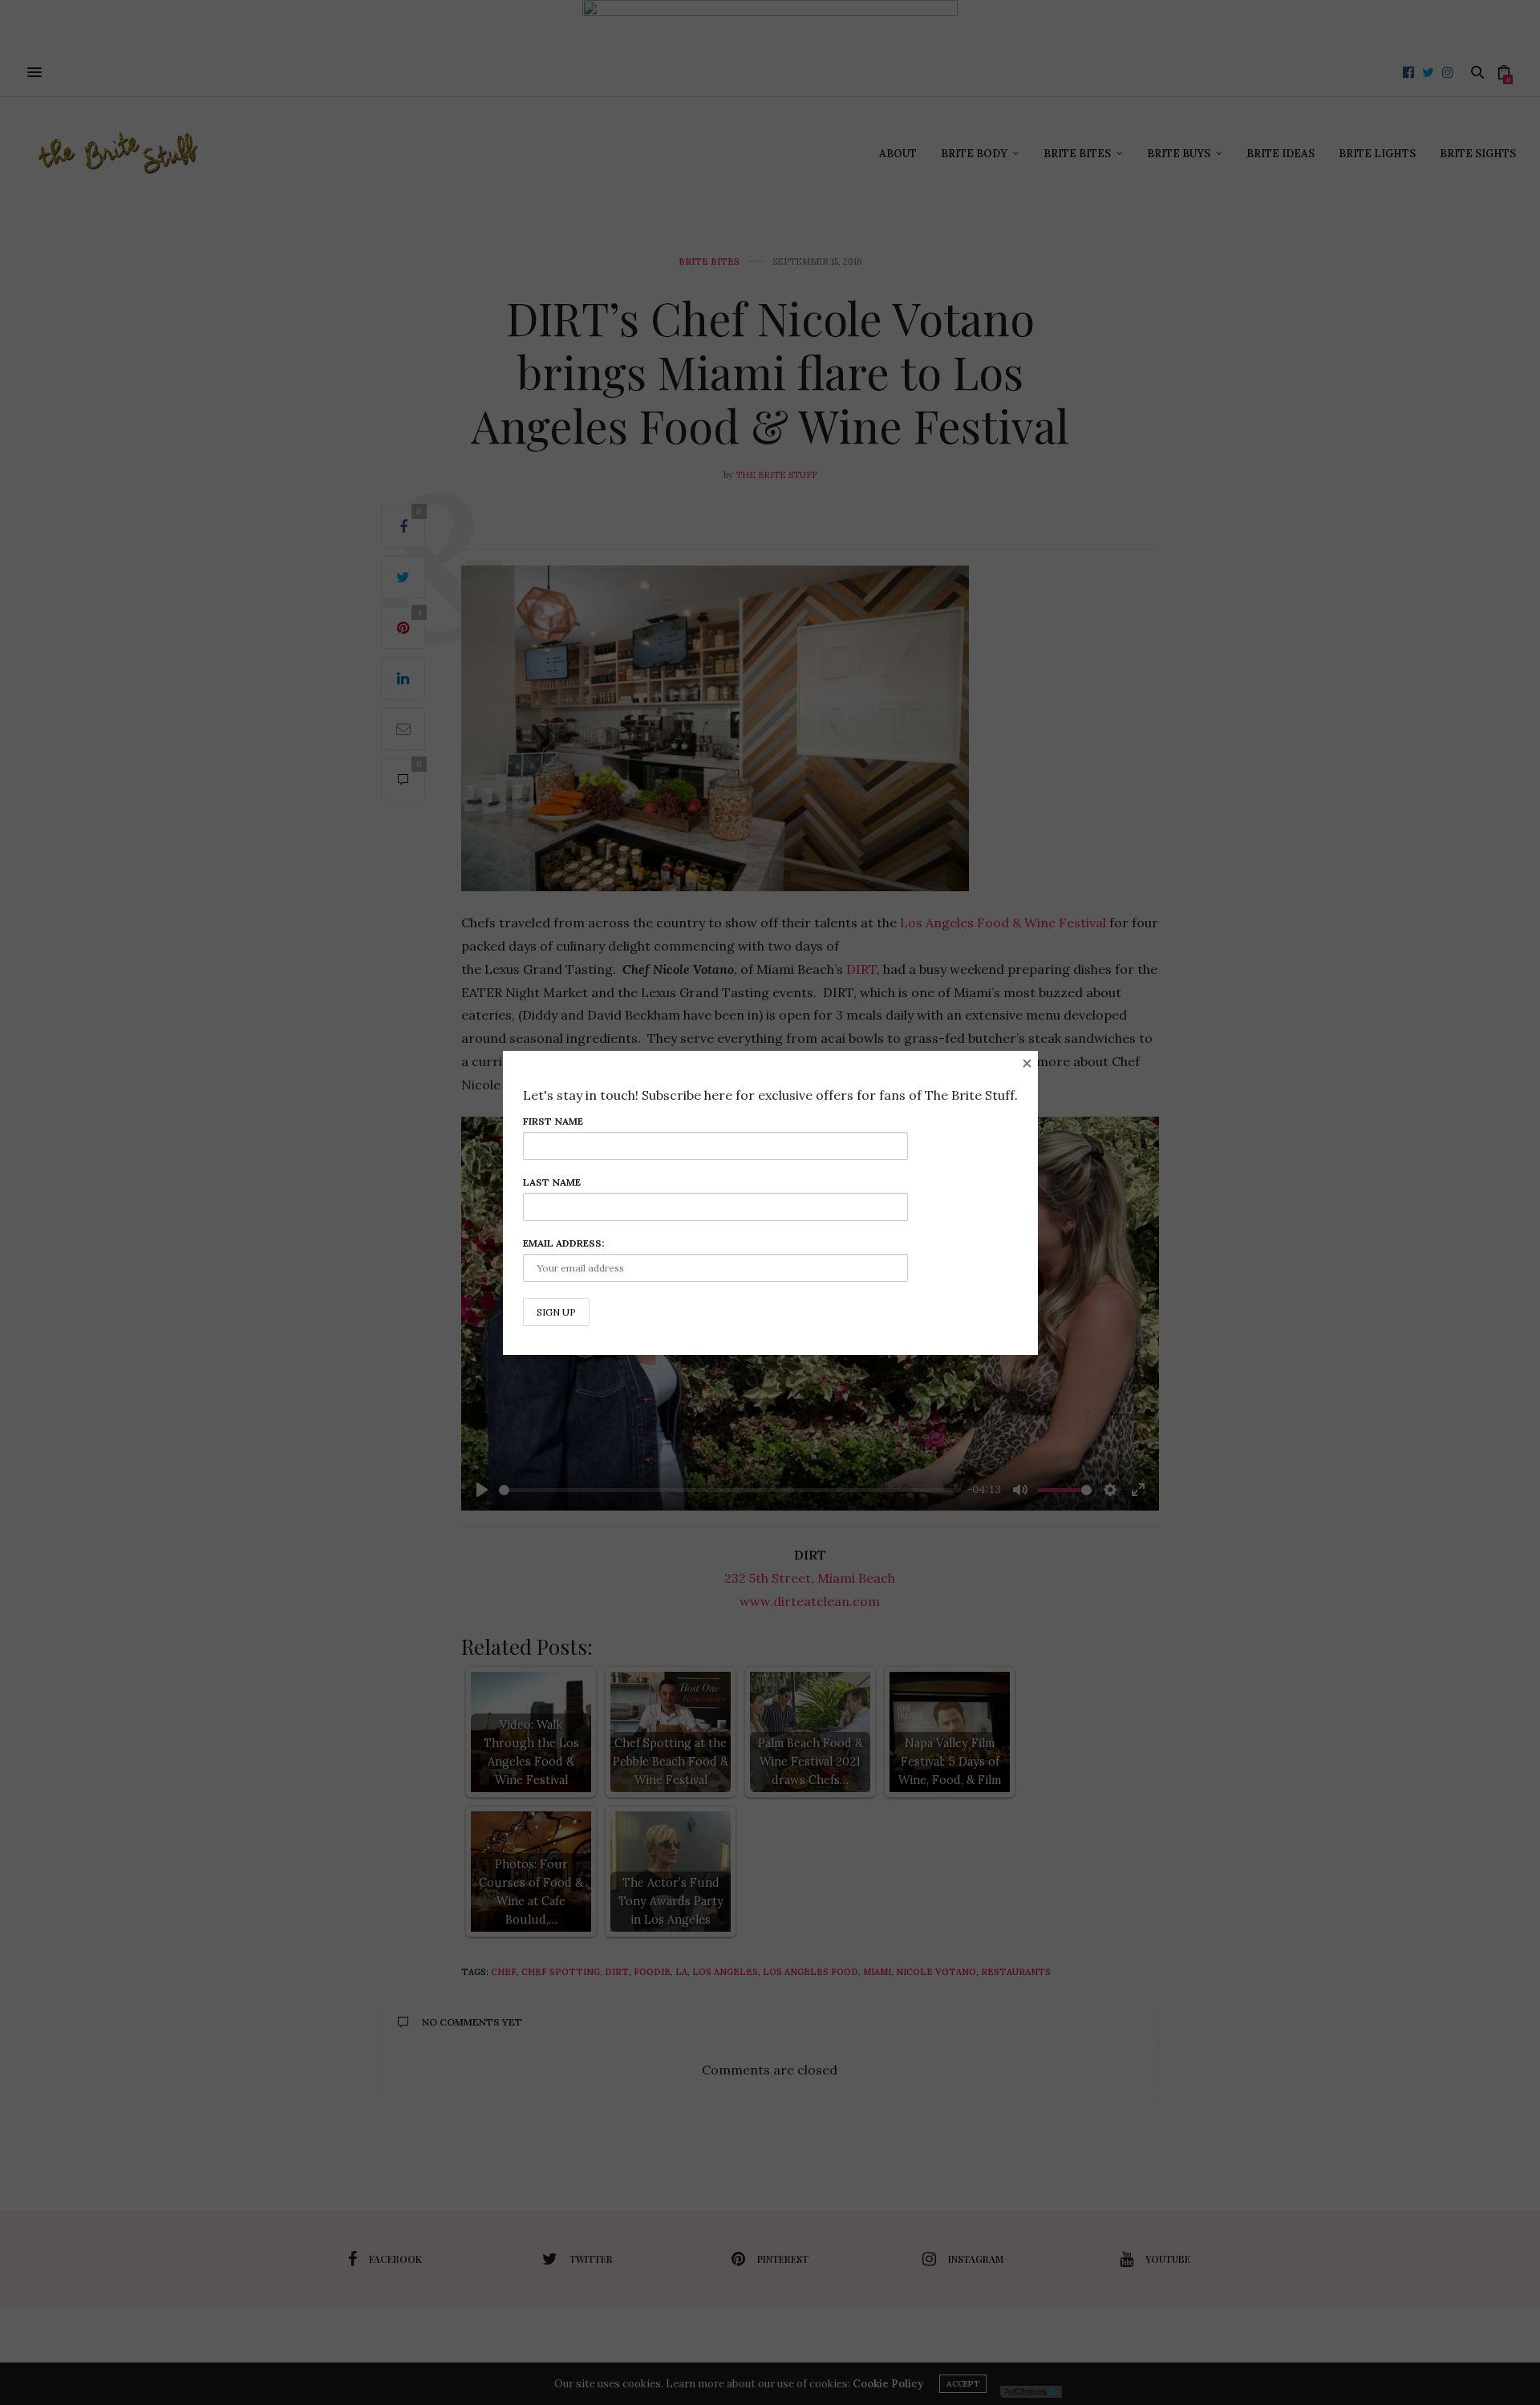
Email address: (563, 1243)
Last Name (552, 1182)
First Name (553, 1121)
